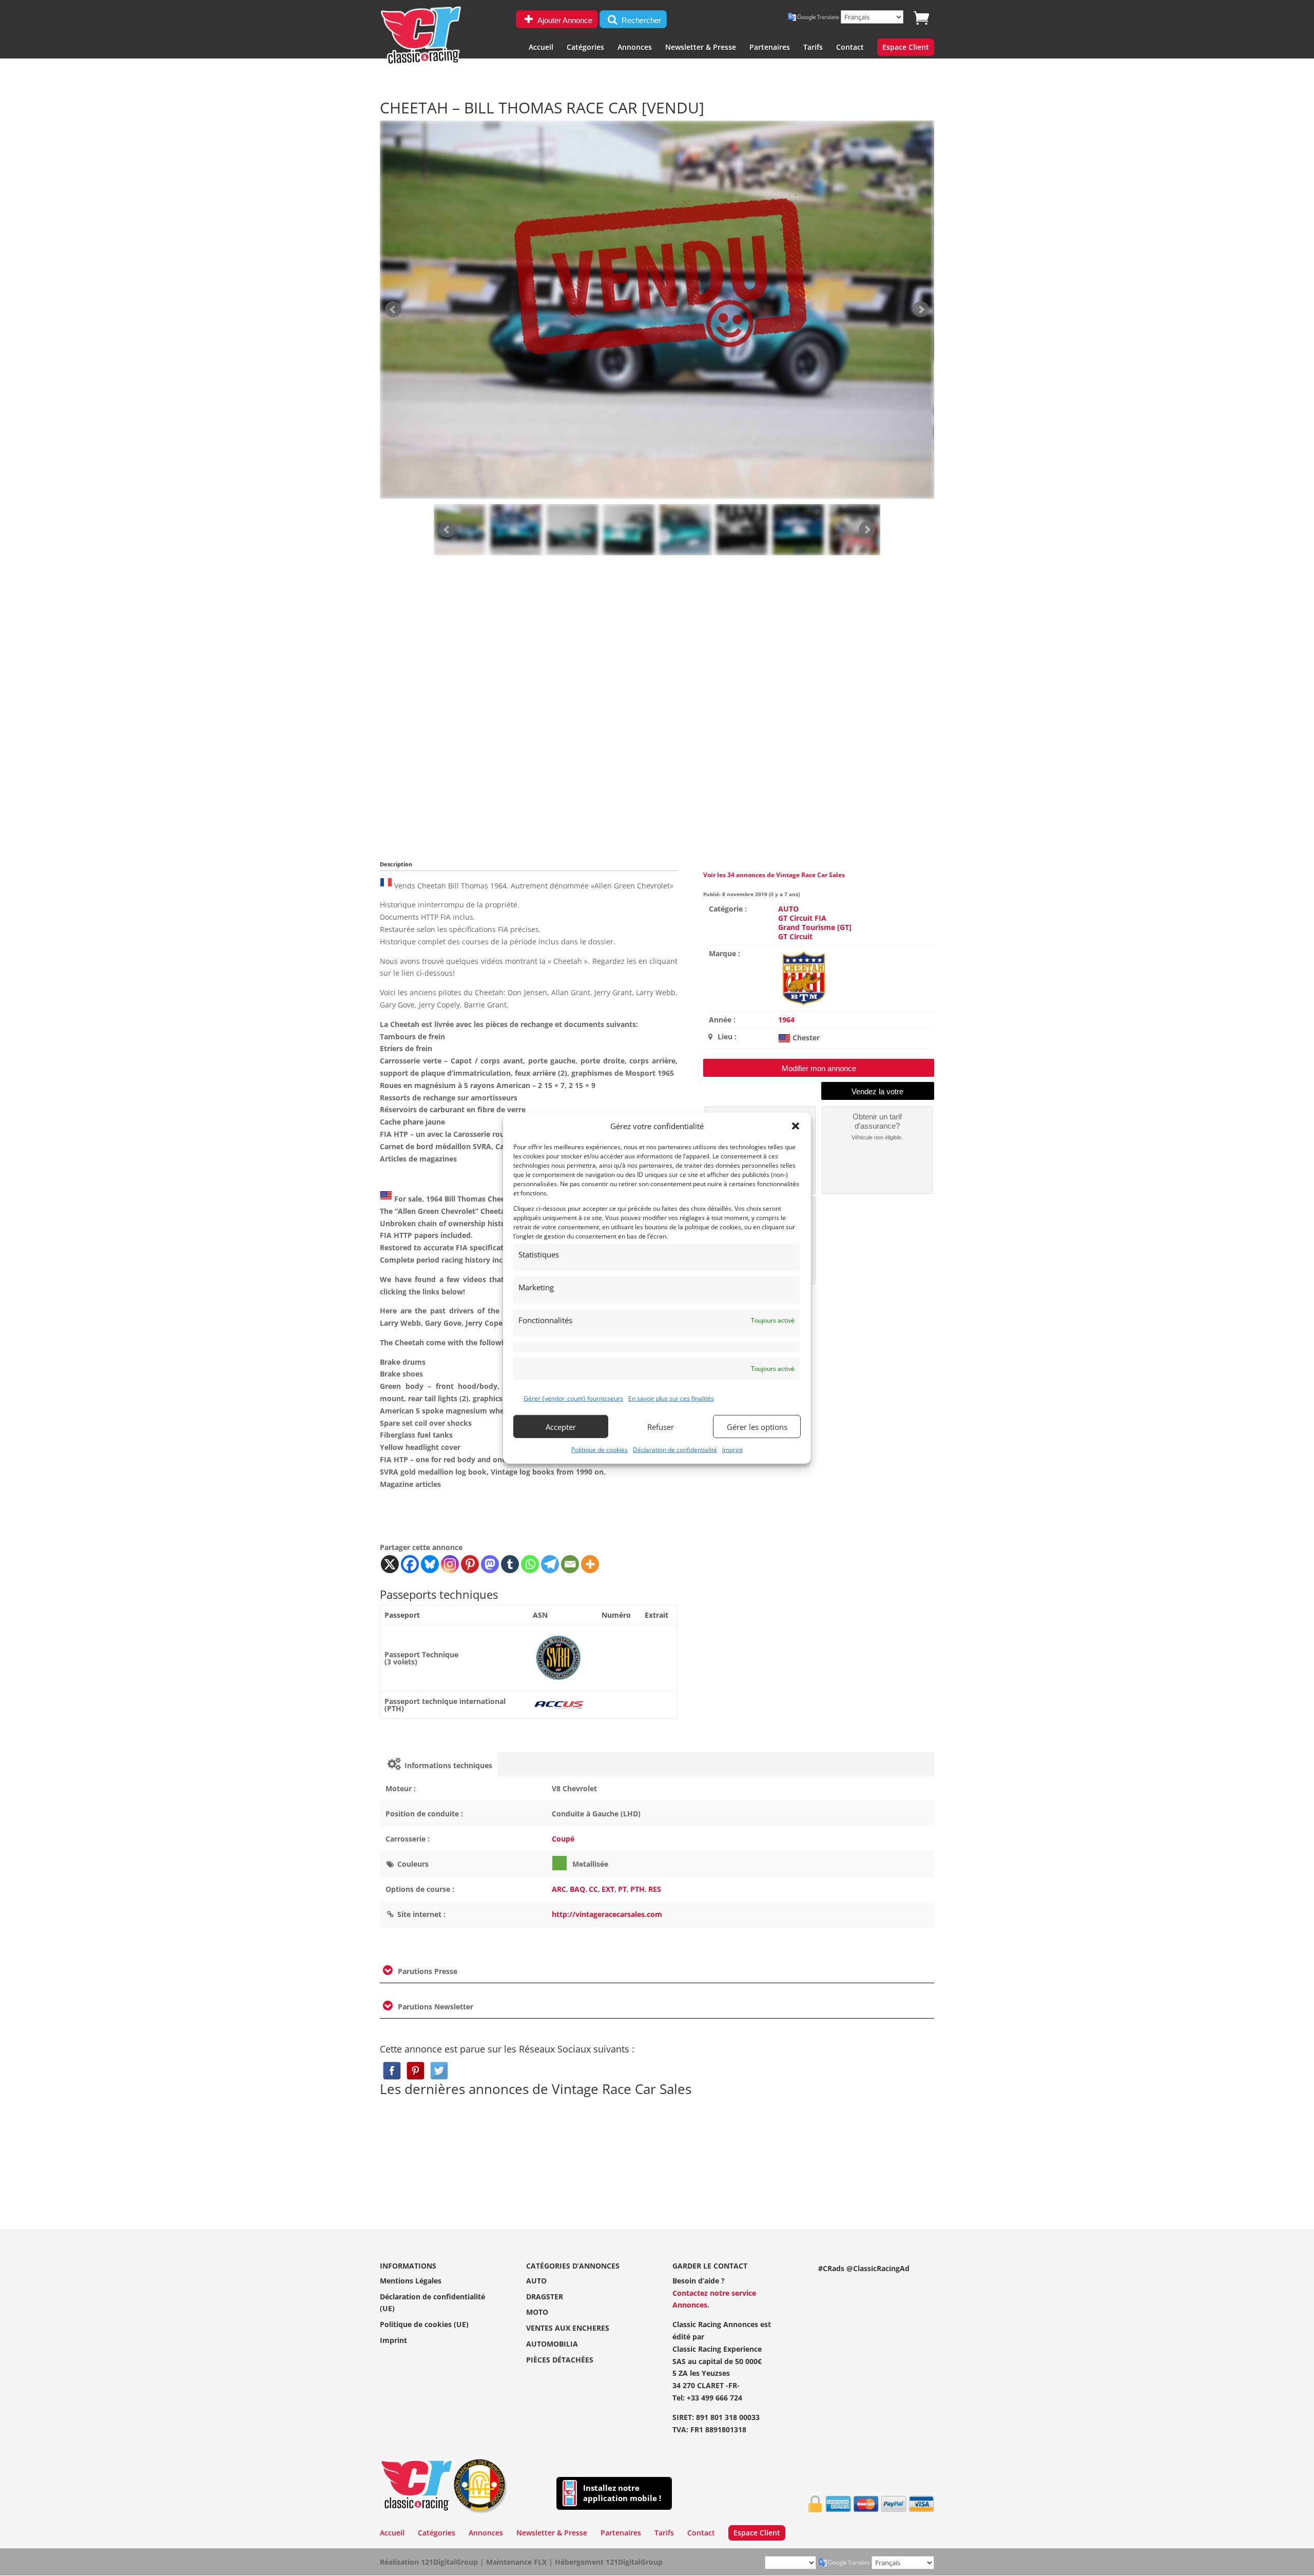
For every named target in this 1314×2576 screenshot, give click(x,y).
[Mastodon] (490, 1564)
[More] (590, 1564)
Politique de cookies (600, 1450)
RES (655, 1889)
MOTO (537, 2312)
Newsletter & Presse (701, 48)
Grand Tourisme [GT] (815, 927)
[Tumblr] (510, 1564)
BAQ (577, 1889)
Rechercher (640, 20)
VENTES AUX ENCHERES (568, 2328)
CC (593, 1889)
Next (867, 530)
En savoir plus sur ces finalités (671, 1398)
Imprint (732, 1450)
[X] (390, 1564)
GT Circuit (795, 936)
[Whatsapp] (530, 1564)
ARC (559, 1889)
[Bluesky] (430, 1564)
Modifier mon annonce (819, 1068)
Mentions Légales (411, 2281)
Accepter (561, 1426)
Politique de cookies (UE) (424, 2324)
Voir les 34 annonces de (774, 875)
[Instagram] (450, 1564)
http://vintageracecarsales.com (607, 1914)
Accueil (541, 48)
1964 (786, 1020)
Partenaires (770, 48)
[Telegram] (550, 1564)
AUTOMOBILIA (552, 2344)
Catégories (585, 48)
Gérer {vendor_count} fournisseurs (573, 1398)
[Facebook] (410, 1564)
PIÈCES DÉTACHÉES (560, 2360)
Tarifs (813, 48)
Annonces (635, 48)
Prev (447, 530)
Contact (850, 48)
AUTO (788, 909)
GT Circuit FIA (802, 918)
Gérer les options (757, 1426)
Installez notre (622, 2493)
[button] (796, 1126)
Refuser (661, 1426)
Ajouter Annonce (564, 20)
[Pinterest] (470, 1564)
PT (622, 1889)
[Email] (570, 1564)
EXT (608, 1889)
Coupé (563, 1839)
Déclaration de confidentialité (675, 1450)
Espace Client (906, 48)
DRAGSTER (545, 2297)
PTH (637, 1889)
